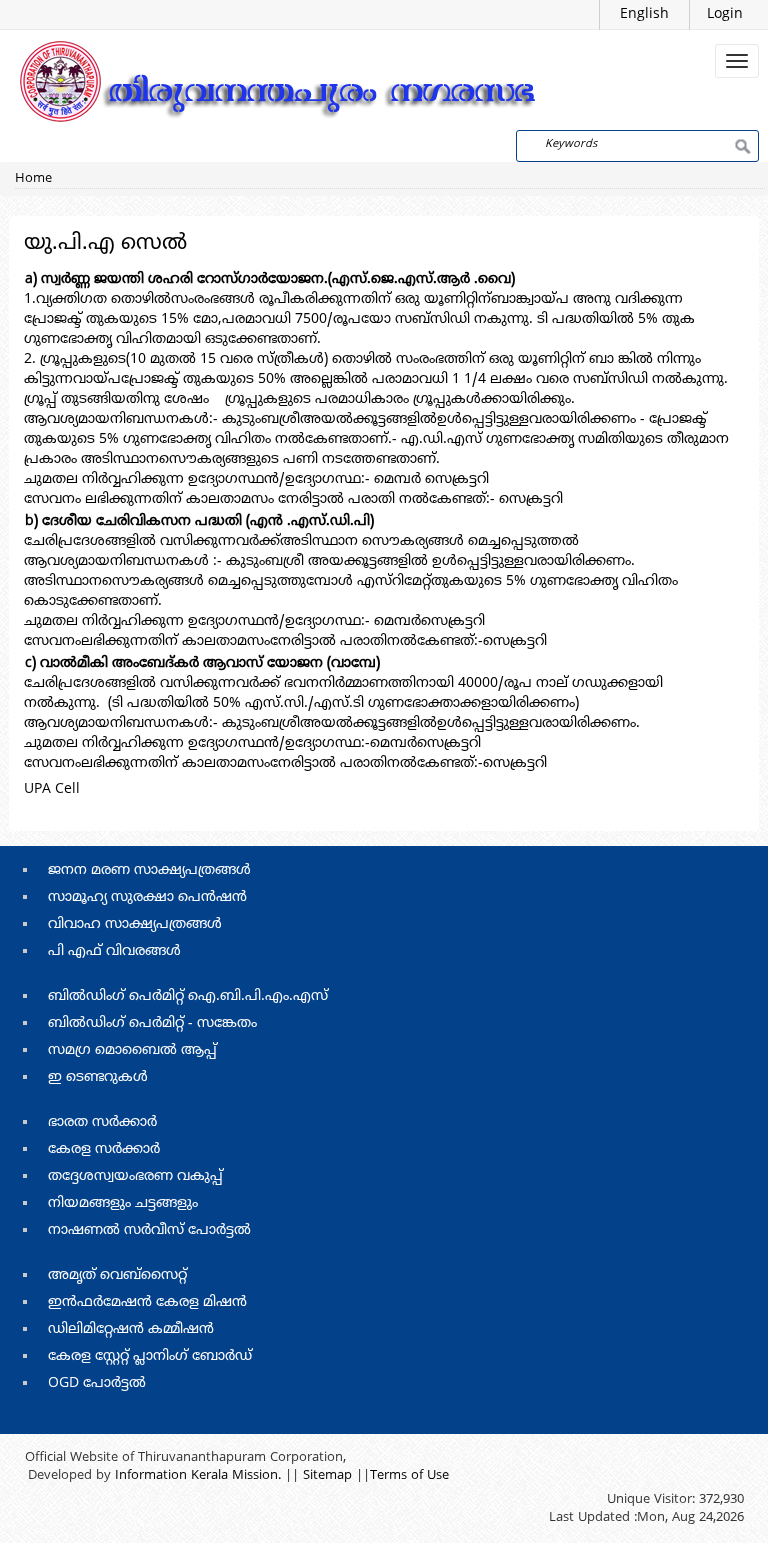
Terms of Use (409, 1476)
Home (33, 179)
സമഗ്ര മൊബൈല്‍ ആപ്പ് (132, 1050)
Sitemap (327, 1476)
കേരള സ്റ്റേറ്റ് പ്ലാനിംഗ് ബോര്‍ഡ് (150, 1356)
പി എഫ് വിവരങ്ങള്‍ (114, 951)
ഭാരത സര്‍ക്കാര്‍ (102, 1122)
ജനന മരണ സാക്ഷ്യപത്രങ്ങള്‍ (149, 870)
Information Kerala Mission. (198, 1476)
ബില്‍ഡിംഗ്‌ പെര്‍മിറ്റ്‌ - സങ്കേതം (152, 1023)
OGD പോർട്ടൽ (97, 1383)
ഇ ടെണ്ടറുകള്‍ (98, 1077)
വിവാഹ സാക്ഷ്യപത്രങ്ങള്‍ (135, 924)
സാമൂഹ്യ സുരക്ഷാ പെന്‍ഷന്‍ (147, 897)
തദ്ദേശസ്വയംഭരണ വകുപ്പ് (135, 1176)
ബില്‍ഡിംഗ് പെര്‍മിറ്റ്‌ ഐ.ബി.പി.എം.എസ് (188, 996)
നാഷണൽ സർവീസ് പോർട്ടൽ (149, 1230)
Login (725, 14)
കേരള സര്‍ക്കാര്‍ (104, 1149)
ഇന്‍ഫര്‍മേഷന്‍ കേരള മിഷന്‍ (147, 1302)
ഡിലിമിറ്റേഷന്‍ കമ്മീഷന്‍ (131, 1329)
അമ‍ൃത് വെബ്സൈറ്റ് (117, 1275)
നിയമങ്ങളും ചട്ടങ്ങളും (123, 1203)
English (644, 14)
